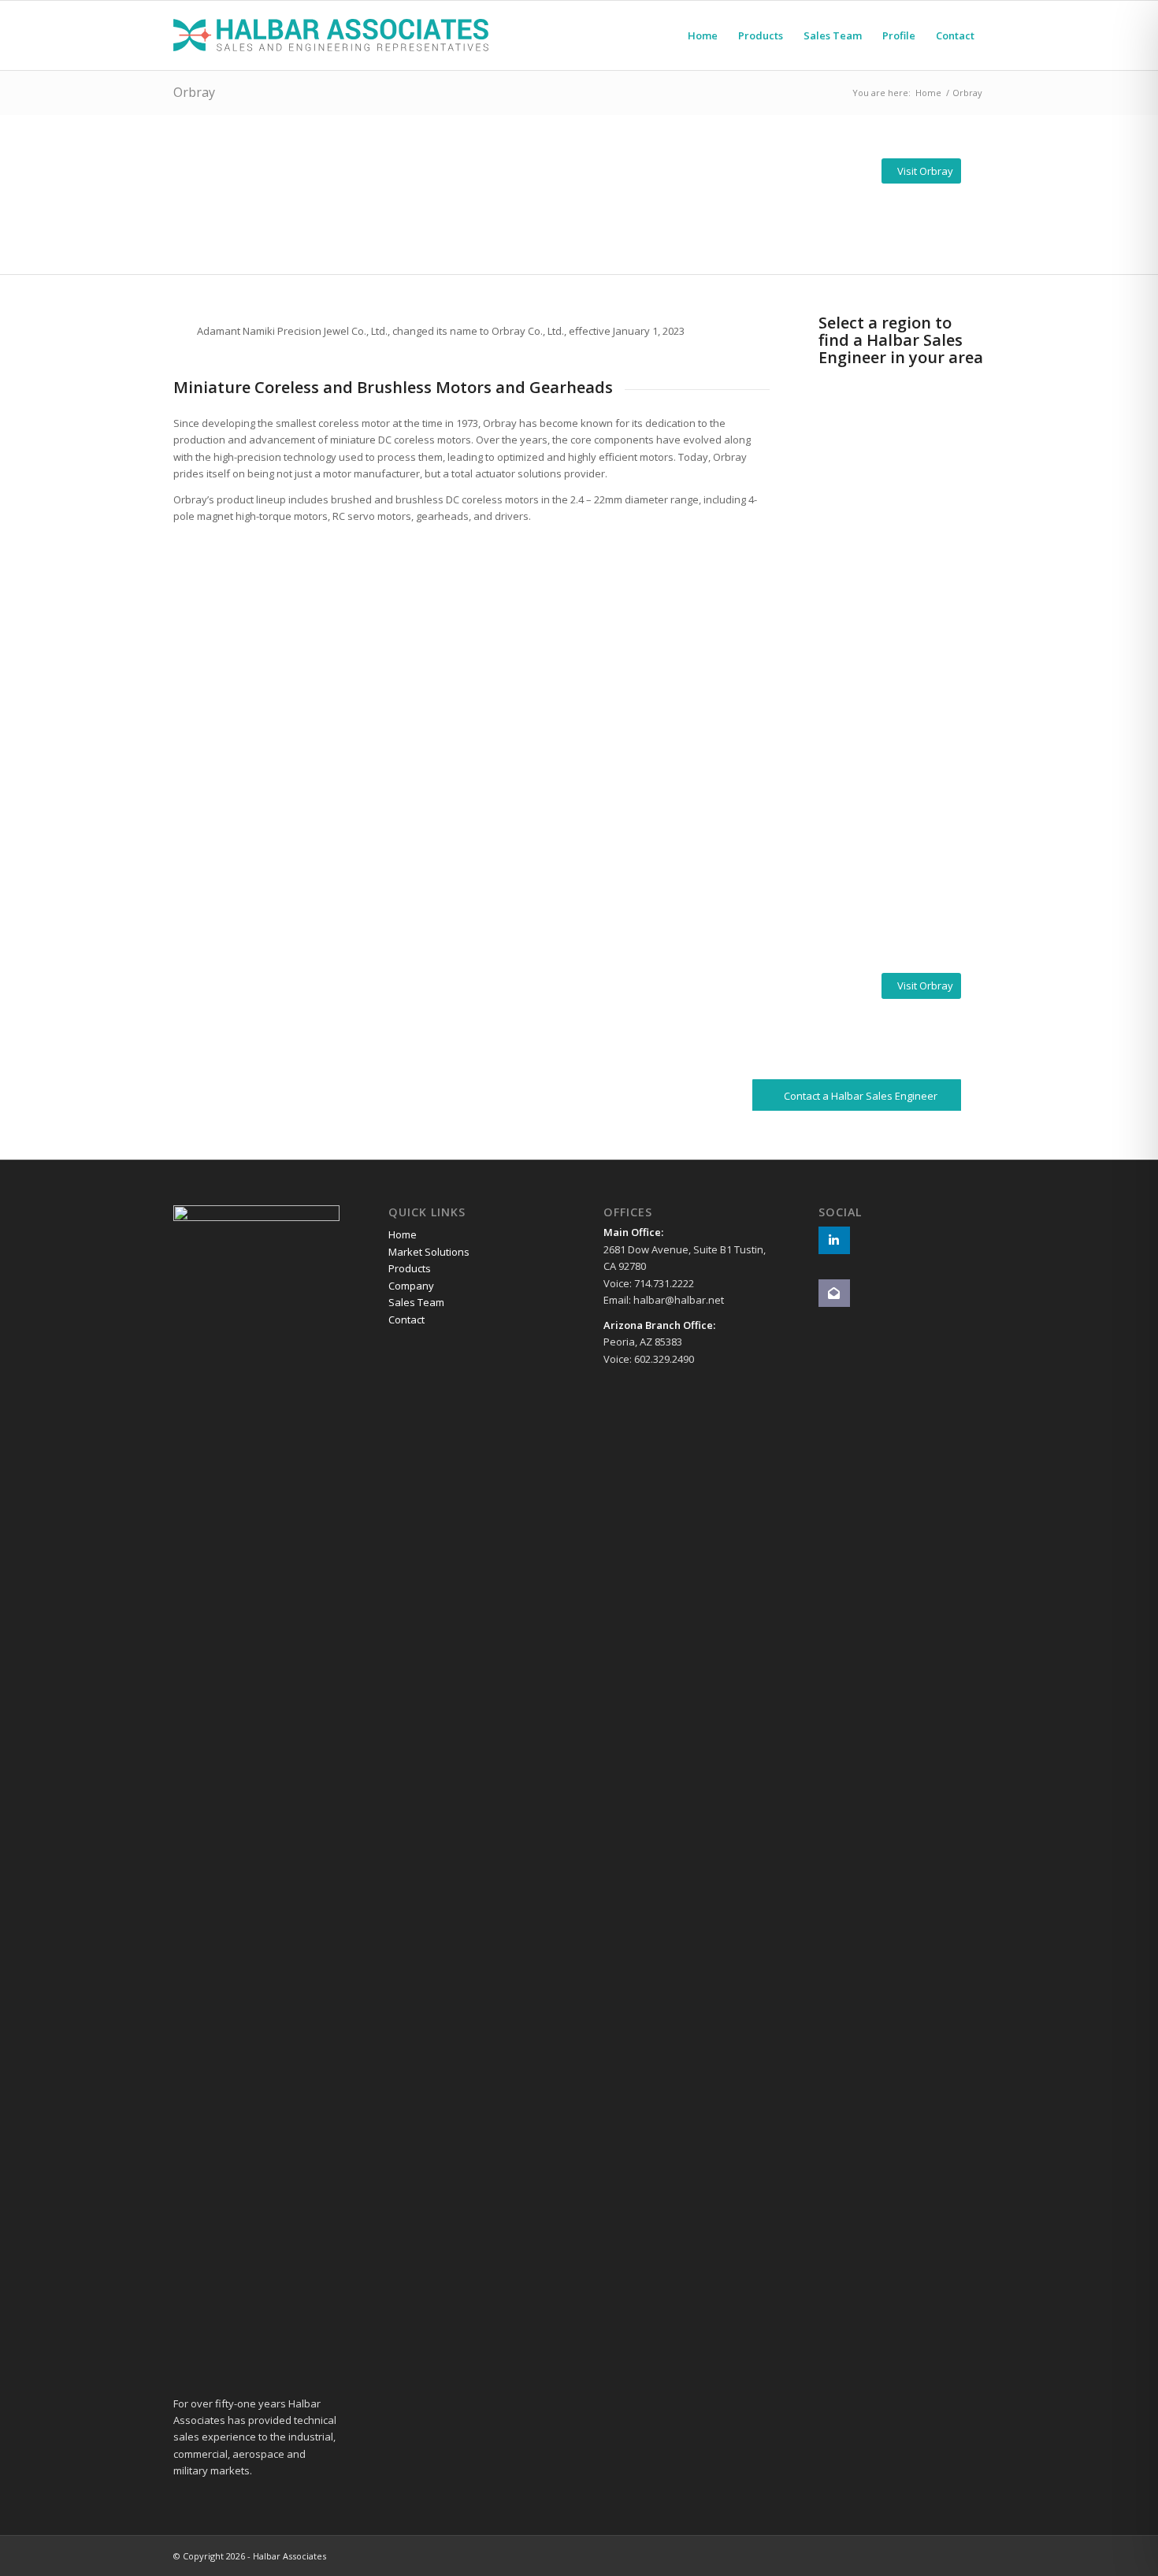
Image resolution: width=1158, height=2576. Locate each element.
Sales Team (416, 1302)
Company (411, 1286)
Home (403, 1234)
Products (410, 1268)
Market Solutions (429, 1252)
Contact (406, 1320)
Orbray (194, 92)
